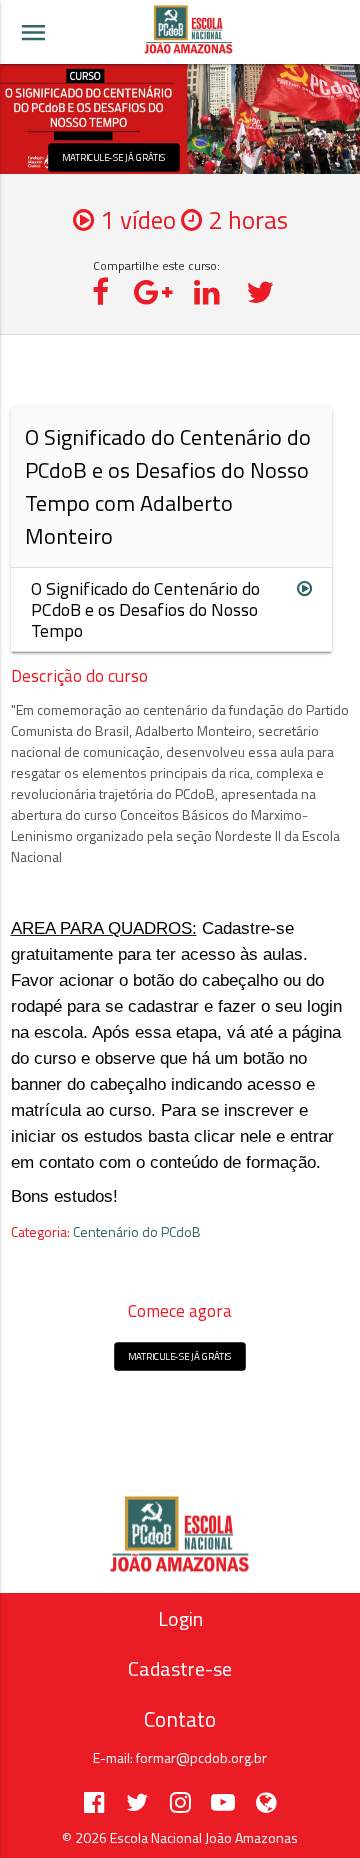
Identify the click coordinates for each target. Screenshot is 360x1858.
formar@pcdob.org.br (201, 1757)
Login (180, 1618)
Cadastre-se (180, 1668)
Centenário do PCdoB (137, 1231)
